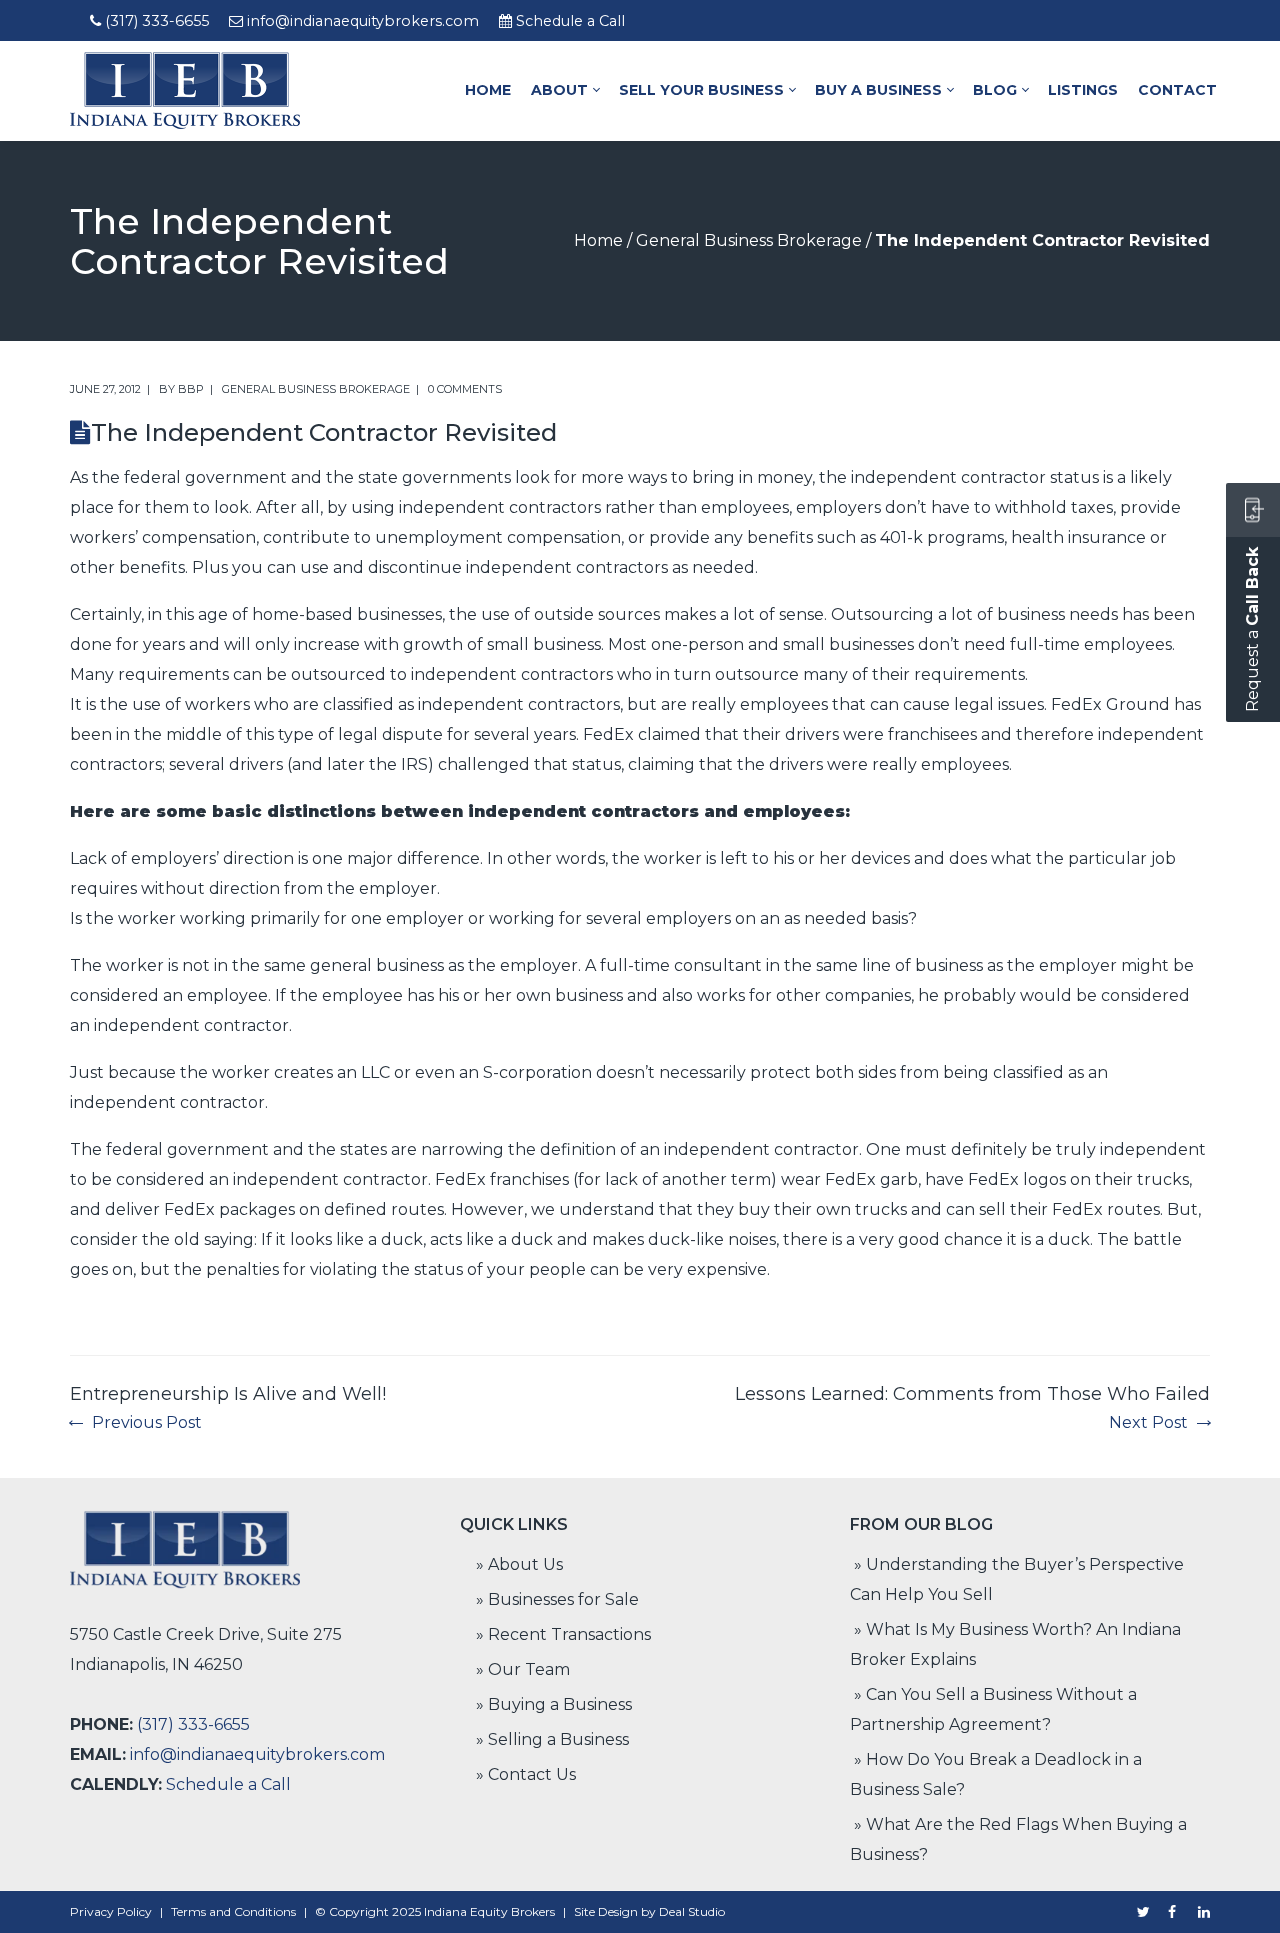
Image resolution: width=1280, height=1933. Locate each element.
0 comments (465, 389)
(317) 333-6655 (157, 21)
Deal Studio (692, 1911)
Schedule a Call (570, 21)
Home (598, 240)
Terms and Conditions (233, 1911)
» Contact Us (526, 1774)
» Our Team (523, 1669)
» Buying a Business (554, 1704)
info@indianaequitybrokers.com (363, 21)
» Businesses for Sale (557, 1599)
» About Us (519, 1564)
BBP (191, 389)
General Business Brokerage (749, 240)
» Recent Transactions (563, 1634)
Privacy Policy (111, 1911)
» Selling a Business (552, 1739)
